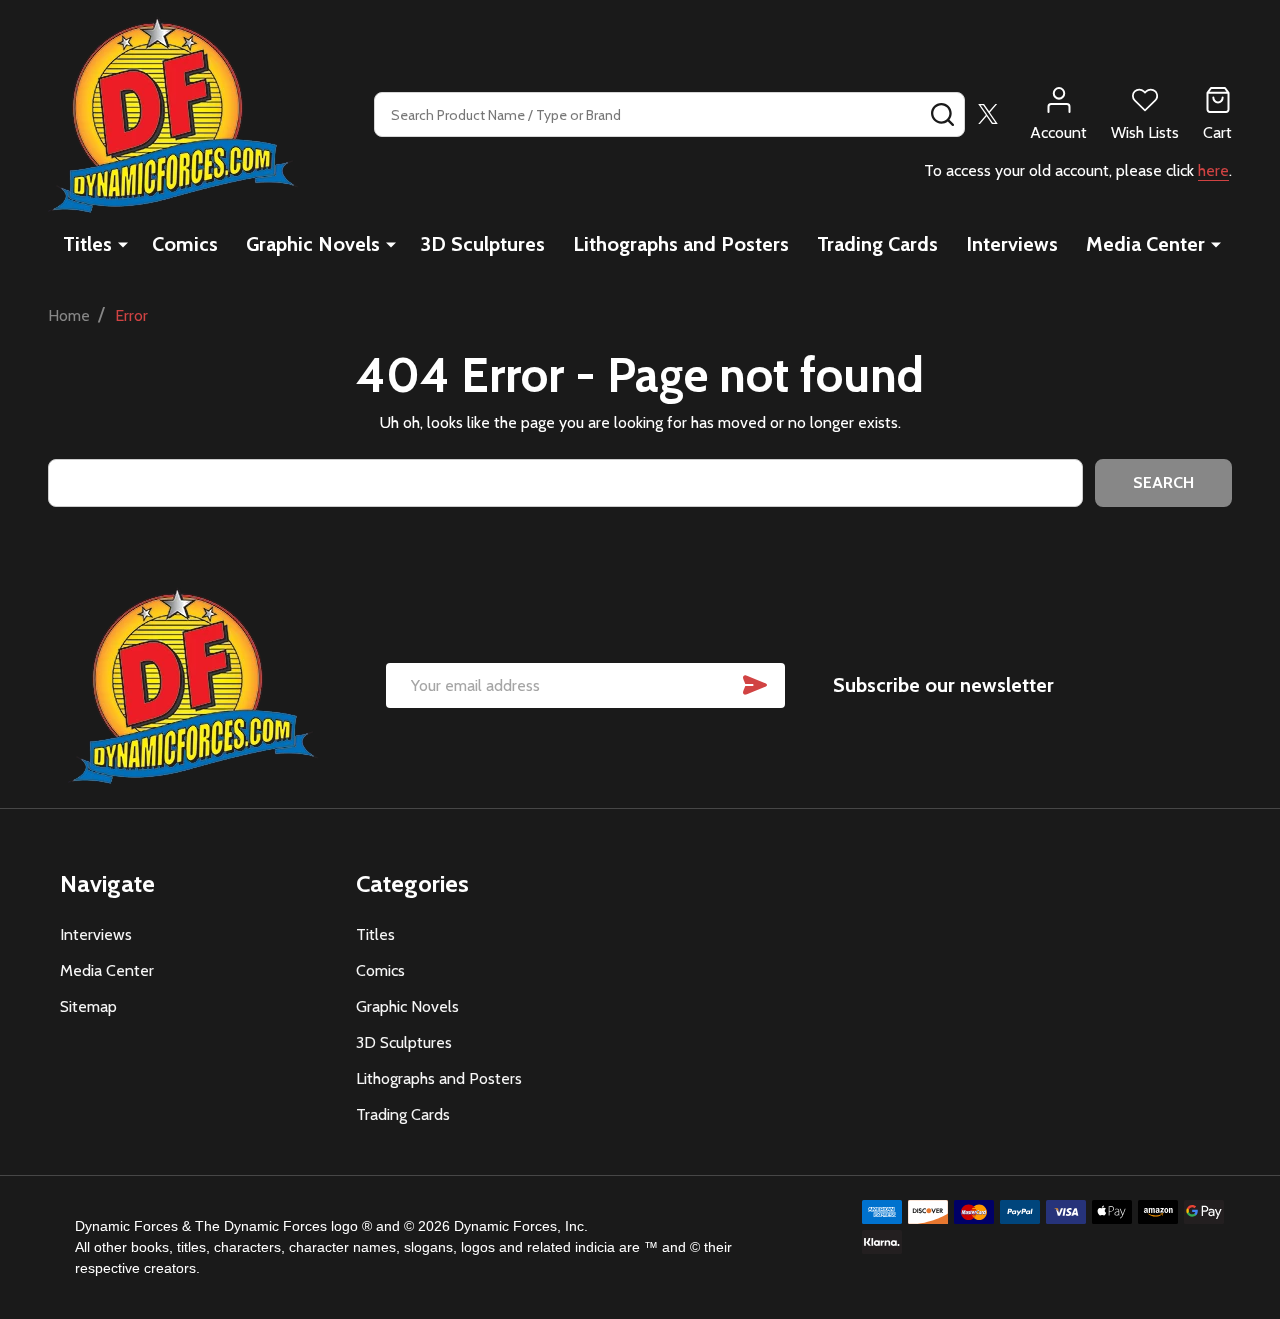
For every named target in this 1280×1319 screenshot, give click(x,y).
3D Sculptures (482, 244)
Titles (87, 244)
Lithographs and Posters (681, 244)
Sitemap (88, 1006)
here (1213, 170)
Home (69, 315)
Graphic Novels (313, 244)
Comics (185, 244)
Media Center (1145, 244)
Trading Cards (877, 244)
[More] (123, 244)
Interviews (1012, 244)
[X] (988, 114)
